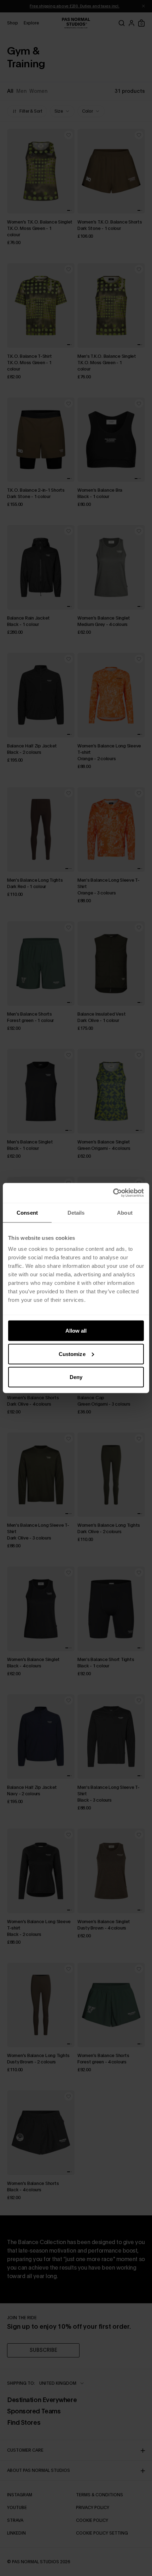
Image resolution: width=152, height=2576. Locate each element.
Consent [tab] (27, 1212)
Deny (76, 1377)
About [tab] (125, 1212)
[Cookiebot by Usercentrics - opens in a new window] (113, 1193)
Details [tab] (76, 1212)
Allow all (76, 1331)
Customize (72, 1354)
